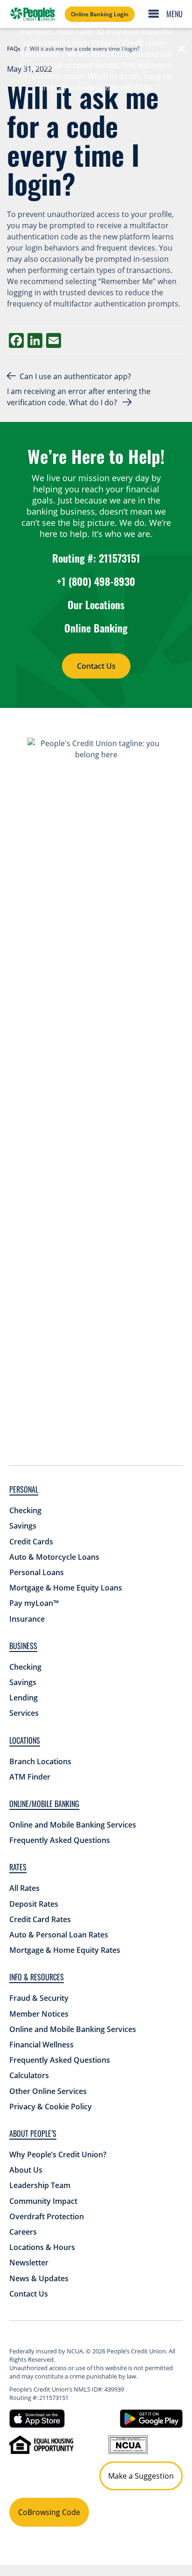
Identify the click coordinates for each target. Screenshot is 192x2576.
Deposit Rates (34, 1904)
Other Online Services (48, 2091)
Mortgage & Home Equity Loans (66, 1588)
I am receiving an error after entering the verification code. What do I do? (79, 397)
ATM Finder (30, 1777)
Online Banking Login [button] (100, 14)
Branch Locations (40, 1761)
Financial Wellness (41, 2045)
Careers (23, 2232)
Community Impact (43, 2201)
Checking (25, 1510)
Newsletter (29, 2263)
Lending (24, 1698)
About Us (26, 2170)
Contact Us (96, 666)
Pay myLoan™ (34, 1603)
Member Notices (39, 2014)
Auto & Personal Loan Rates (59, 1935)
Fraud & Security (39, 1998)
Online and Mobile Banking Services (73, 1825)
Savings (23, 1526)
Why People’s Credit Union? (58, 2155)
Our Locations (96, 605)
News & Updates (39, 2278)
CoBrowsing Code (49, 2512)
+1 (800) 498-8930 (96, 581)
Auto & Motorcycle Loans (54, 1557)
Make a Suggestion (141, 2476)
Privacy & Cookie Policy (51, 2107)
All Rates (24, 1888)
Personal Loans (37, 1572)
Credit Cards (31, 1542)
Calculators (29, 2075)
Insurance (27, 1619)
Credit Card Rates (40, 1919)
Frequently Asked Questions (60, 1840)
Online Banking (96, 628)
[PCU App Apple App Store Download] (37, 2418)
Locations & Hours (42, 2247)
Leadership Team (40, 2185)
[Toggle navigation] (168, 14)
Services (24, 1713)
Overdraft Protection (47, 2216)
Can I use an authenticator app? (76, 376)
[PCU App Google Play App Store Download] (151, 2418)
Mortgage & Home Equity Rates (65, 1950)
